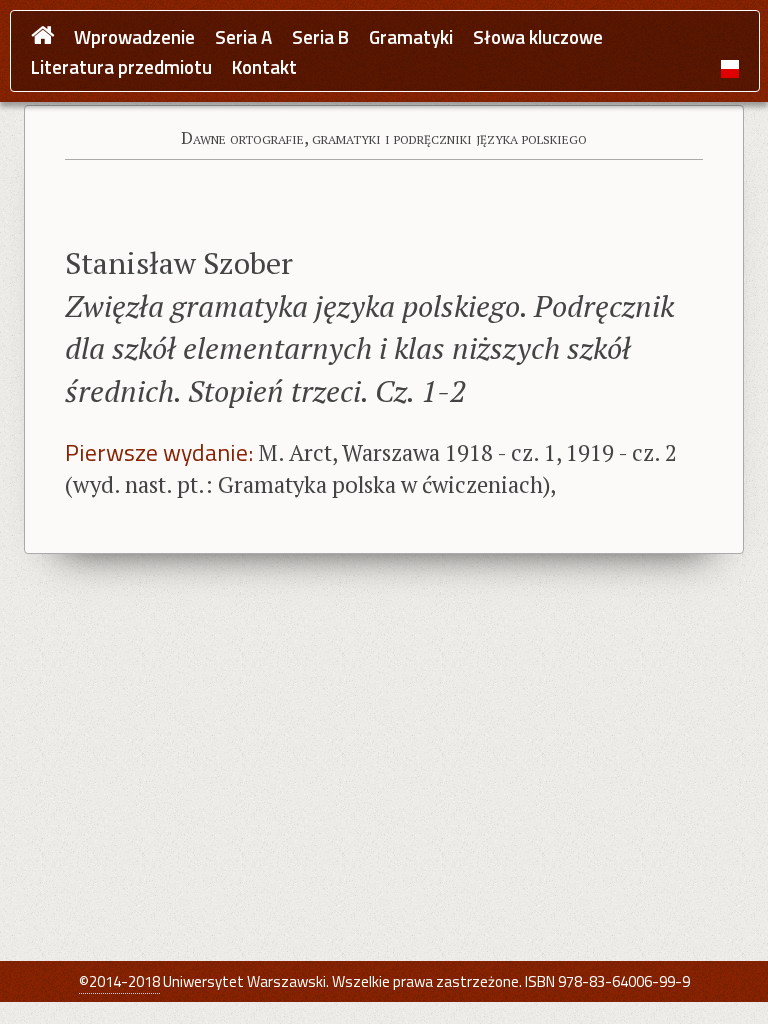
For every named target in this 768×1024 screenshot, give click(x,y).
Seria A (243, 37)
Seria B (320, 37)
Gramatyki (411, 37)
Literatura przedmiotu (121, 67)
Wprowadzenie (134, 37)
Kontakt (264, 67)
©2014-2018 (119, 981)
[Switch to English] (730, 67)
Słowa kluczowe (538, 37)
